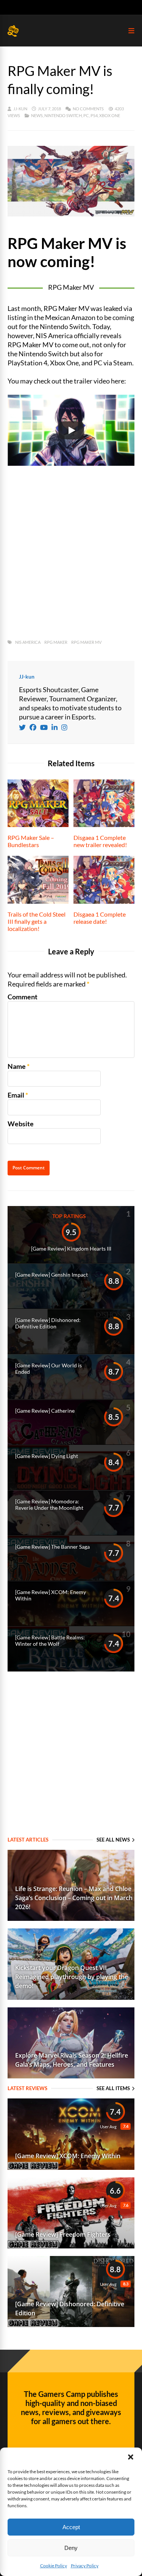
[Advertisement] (71, 553)
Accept (71, 2527)
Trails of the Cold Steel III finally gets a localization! (37, 921)
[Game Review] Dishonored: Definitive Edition (48, 1323)
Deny (71, 2548)
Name (17, 1066)
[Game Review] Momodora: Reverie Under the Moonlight (49, 1504)
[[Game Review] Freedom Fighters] (71, 2246)
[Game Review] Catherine (45, 1411)
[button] (131, 2457)
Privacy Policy (85, 2566)
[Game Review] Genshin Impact (51, 1275)
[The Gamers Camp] (13, 35)
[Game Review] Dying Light (47, 1456)
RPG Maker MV (86, 642)
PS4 (94, 115)
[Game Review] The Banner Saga (52, 1547)
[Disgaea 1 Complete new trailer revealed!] (104, 824)
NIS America (28, 642)
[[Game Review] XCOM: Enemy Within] (71, 2167)
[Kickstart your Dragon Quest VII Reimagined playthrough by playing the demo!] (71, 1997)
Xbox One (110, 115)
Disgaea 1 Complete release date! (100, 918)
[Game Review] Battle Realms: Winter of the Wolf (50, 1641)
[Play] (71, 430)
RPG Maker (56, 642)
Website (21, 1124)
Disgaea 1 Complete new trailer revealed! (100, 841)
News (37, 115)
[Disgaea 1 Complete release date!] (104, 901)
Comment (23, 997)
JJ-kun (20, 109)
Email (16, 1095)
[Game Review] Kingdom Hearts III (71, 1249)
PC (86, 115)
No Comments (88, 109)
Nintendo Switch (63, 115)
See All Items (113, 2088)
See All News (113, 1840)
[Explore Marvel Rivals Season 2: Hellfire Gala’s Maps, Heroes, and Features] (71, 2076)
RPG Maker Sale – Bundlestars (31, 841)
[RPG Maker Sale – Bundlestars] (38, 824)
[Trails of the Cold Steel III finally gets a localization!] (38, 901)
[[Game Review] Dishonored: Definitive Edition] (71, 2324)
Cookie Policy (54, 2566)
